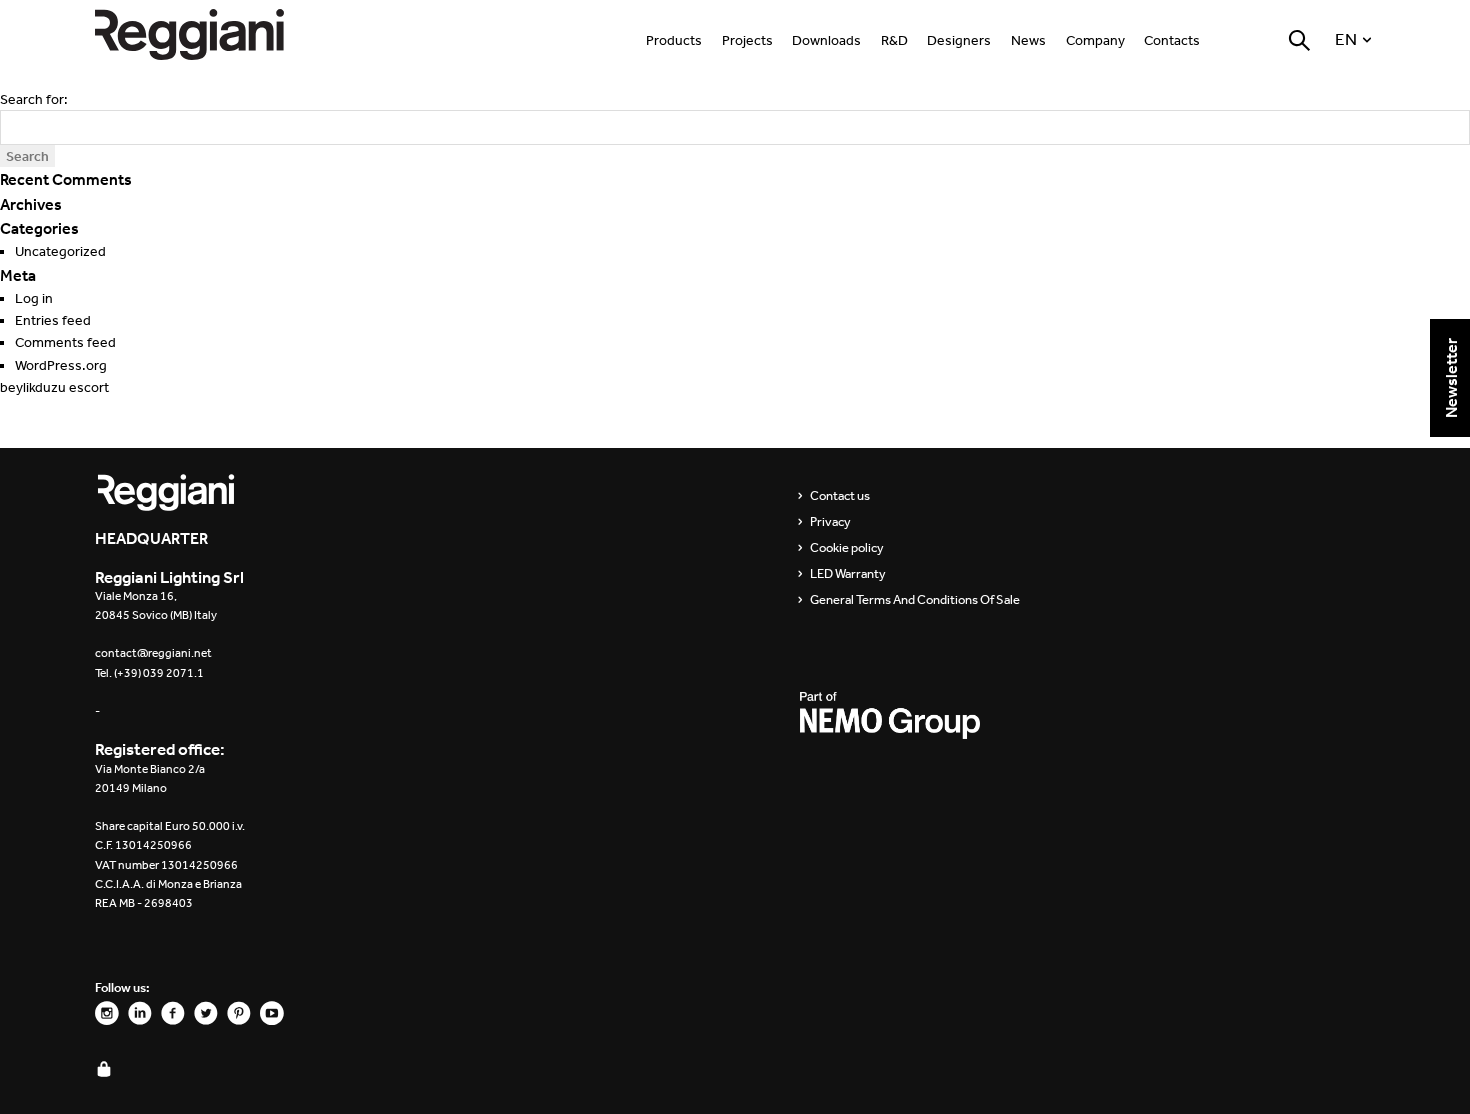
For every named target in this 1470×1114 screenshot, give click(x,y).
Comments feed (65, 342)
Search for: (34, 99)
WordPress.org (61, 365)
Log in (34, 298)
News (1028, 40)
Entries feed (53, 320)
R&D (894, 40)
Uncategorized (60, 251)
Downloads (826, 40)
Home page (210, 34)
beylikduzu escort (54, 387)
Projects (747, 40)
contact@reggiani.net (153, 653)
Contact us (840, 496)
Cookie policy (847, 548)
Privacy (830, 522)
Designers (959, 40)
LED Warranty (848, 574)
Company (1095, 40)
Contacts (1172, 40)
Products (674, 40)
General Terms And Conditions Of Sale (915, 600)
